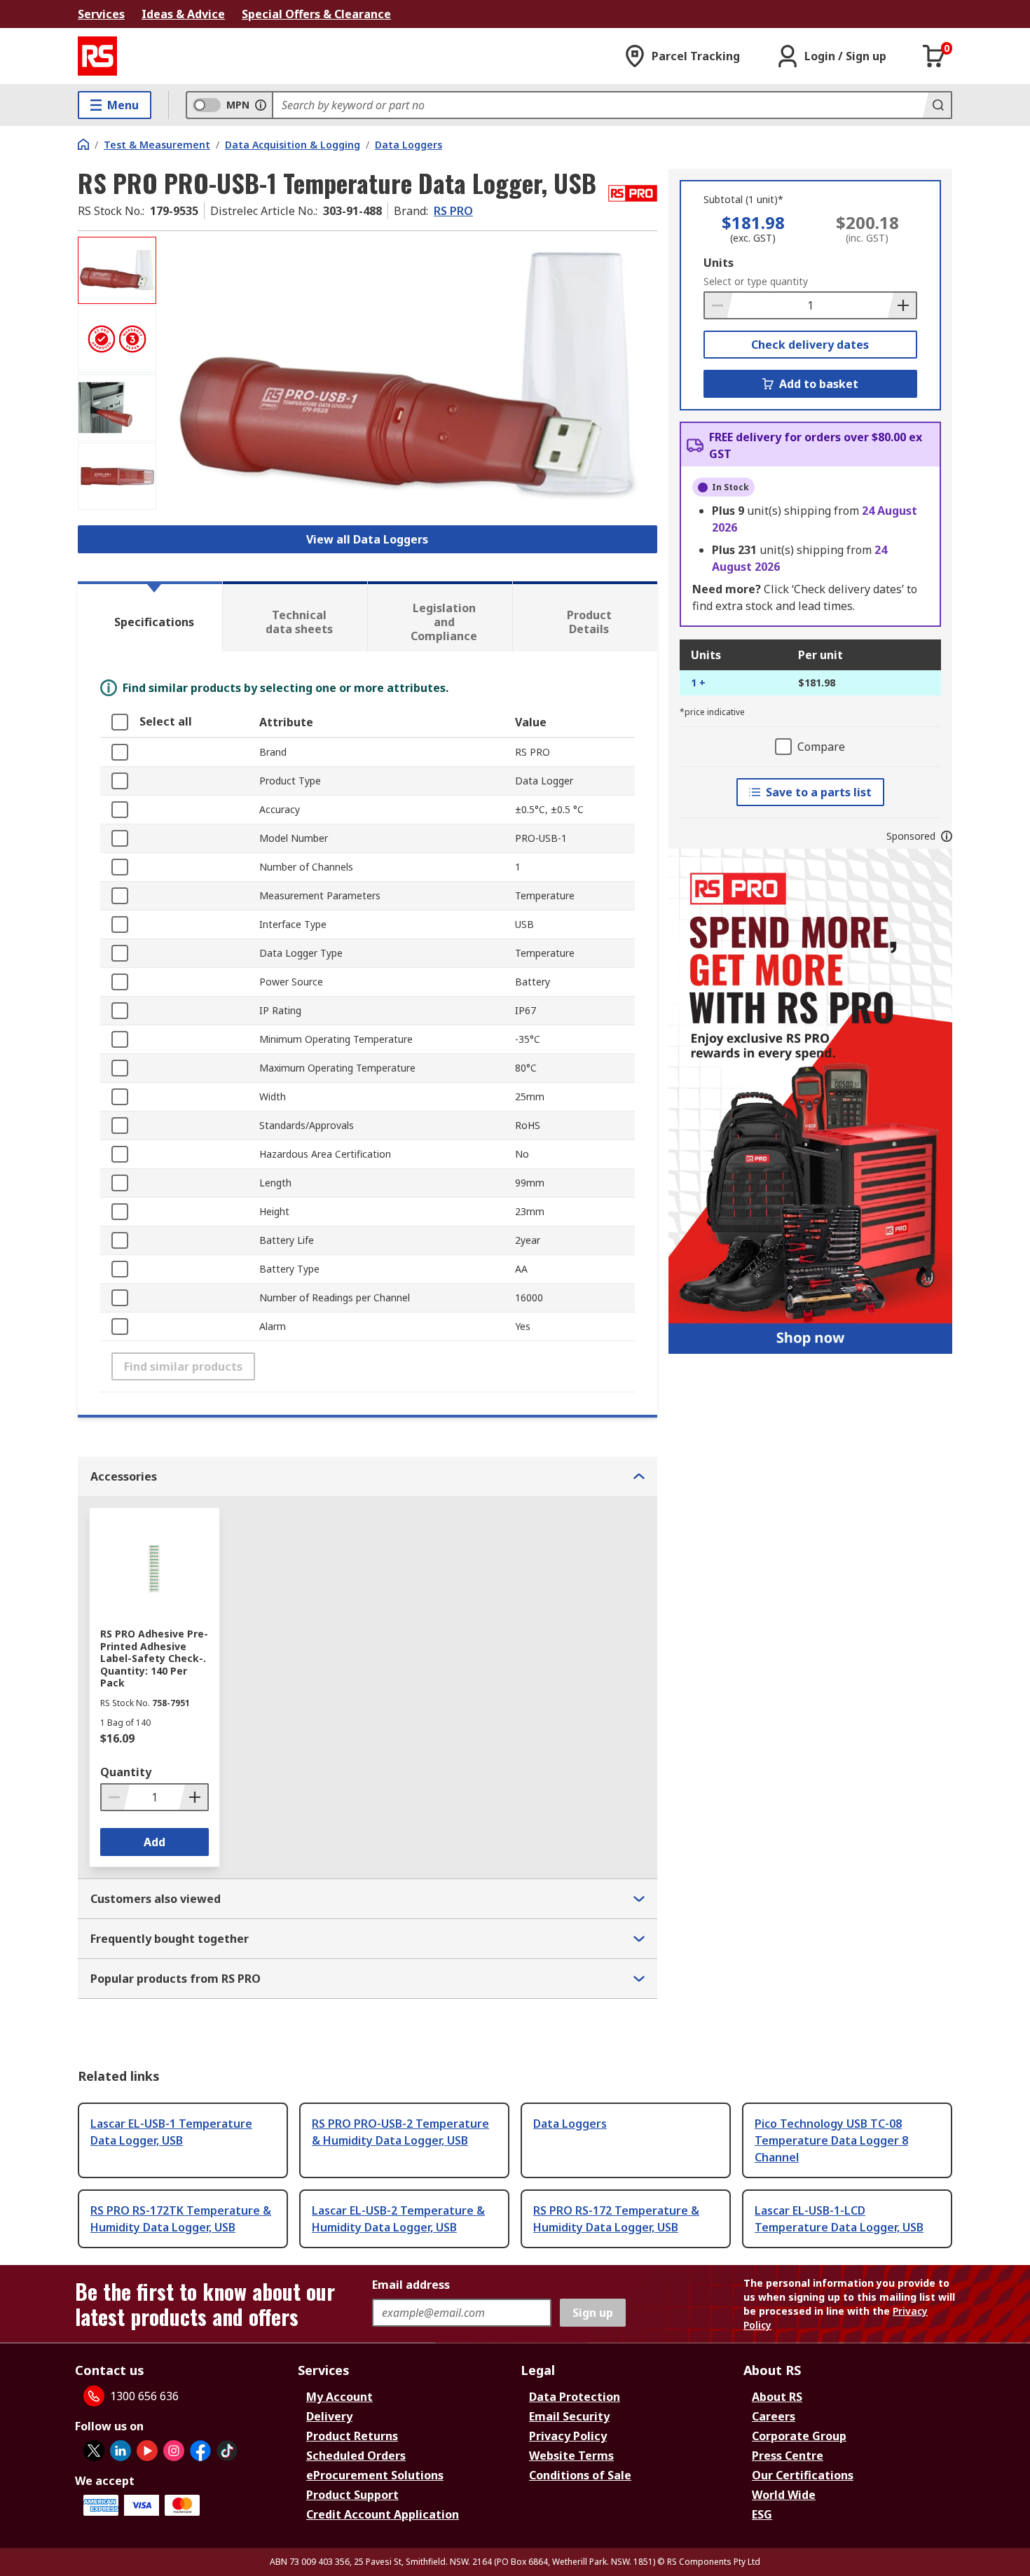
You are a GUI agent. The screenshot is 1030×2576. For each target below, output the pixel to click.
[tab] (150, 616)
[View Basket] (934, 56)
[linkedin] (121, 2451)
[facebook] (200, 2451)
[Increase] (902, 305)
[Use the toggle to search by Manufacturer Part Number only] (261, 105)
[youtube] (147, 2451)
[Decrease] (719, 305)
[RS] (97, 56)
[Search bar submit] (937, 105)
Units (719, 263)
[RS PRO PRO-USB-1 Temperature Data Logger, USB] (408, 376)
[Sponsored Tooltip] (947, 836)
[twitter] (94, 2451)
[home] (83, 144)
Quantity (126, 1772)
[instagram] (174, 2451)
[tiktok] (227, 2451)
